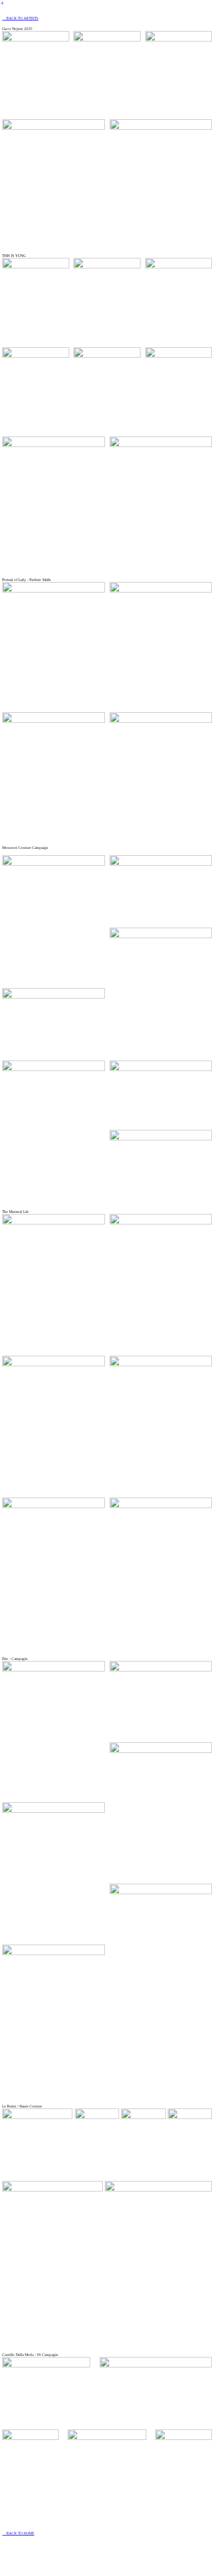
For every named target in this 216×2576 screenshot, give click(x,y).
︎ (2, 3)
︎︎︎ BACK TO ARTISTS (20, 18)
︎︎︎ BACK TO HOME (18, 2533)
